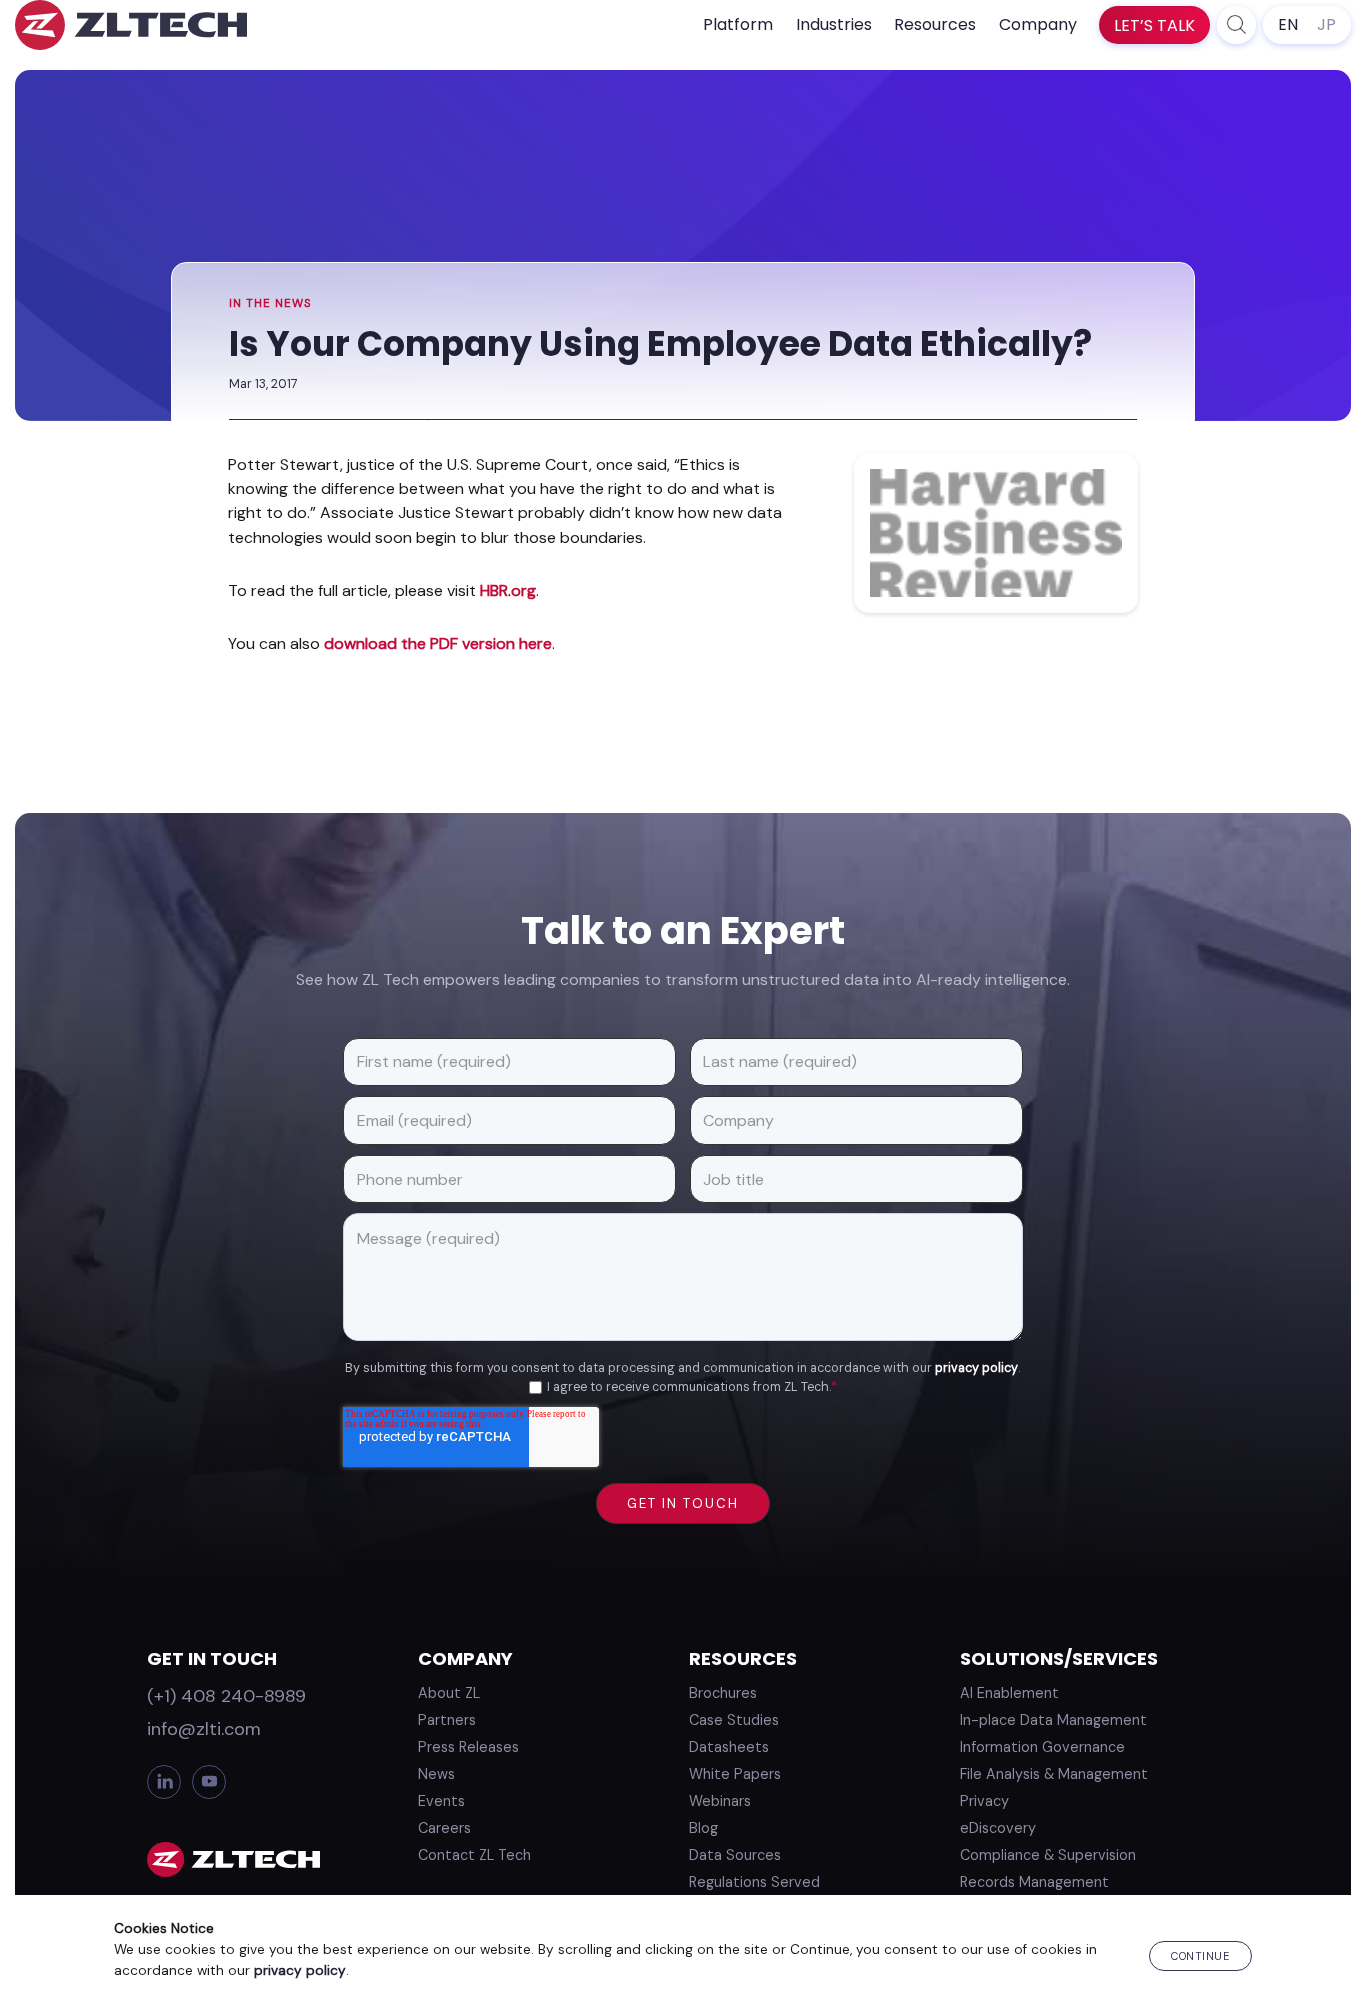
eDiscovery (998, 1828)
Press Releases (468, 1747)
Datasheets (729, 1747)
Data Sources (735, 1855)
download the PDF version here (438, 643)
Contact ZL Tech (474, 1855)
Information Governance (1042, 1747)
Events (441, 1801)
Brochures (723, 1693)
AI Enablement (1009, 1693)
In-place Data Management (1053, 1720)
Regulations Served (754, 1882)
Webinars (720, 1801)
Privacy (984, 1801)
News (436, 1774)
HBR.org (508, 590)
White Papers (735, 1774)
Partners (447, 1720)
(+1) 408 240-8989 (226, 1696)
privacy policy (976, 1368)
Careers (444, 1828)
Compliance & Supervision (1048, 1855)
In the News (270, 303)
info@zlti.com (204, 1729)
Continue (1200, 1956)
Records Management (1034, 1882)
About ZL (449, 1693)
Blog (703, 1828)
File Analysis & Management (1054, 1774)
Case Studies (734, 1720)
